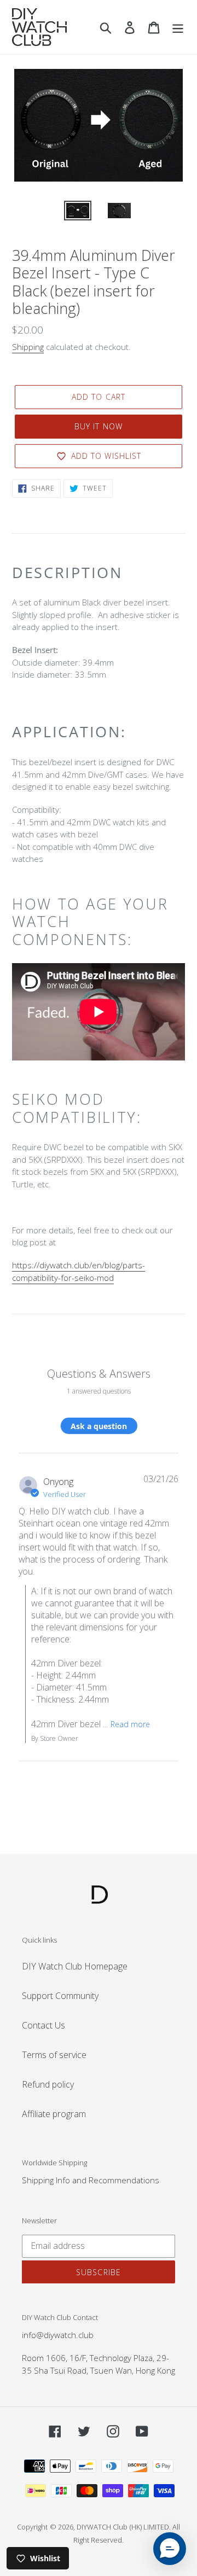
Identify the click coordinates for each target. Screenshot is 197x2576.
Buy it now (99, 426)
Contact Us (44, 2025)
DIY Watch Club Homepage (75, 1966)
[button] (170, 2549)
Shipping (28, 347)
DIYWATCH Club (102, 2527)
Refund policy (48, 2084)
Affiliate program (54, 2114)
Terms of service (54, 2055)
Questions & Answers (99, 1374)
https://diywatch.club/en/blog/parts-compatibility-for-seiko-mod (79, 1271)
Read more (130, 1724)
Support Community (60, 1996)
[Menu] (178, 27)
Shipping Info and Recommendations (91, 2180)
